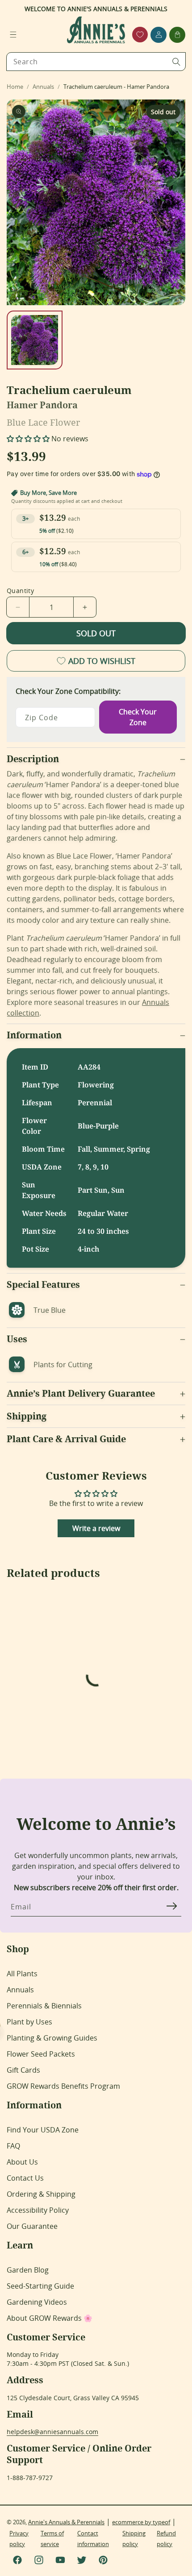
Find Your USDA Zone (43, 2130)
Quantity (20, 591)
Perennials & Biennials (44, 2006)
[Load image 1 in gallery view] (35, 340)
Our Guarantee (32, 2226)
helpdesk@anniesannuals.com (52, 2432)
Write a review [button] (96, 1528)
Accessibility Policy (38, 2210)
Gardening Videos (37, 2302)
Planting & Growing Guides (52, 2038)
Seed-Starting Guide (40, 2286)
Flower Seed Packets (41, 2054)
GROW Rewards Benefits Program (63, 2086)
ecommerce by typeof (141, 2522)
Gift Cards (23, 2070)
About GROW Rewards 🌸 (50, 2318)
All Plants (22, 1974)
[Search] (176, 62)
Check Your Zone (138, 717)
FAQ (13, 2146)
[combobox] (96, 62)
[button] (13, 35)
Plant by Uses (29, 2022)
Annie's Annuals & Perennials (66, 2522)
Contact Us (25, 2178)
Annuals (20, 1990)
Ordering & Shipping (41, 2194)
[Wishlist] (140, 35)
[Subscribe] (171, 1906)
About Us (22, 2162)
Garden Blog (28, 2270)
